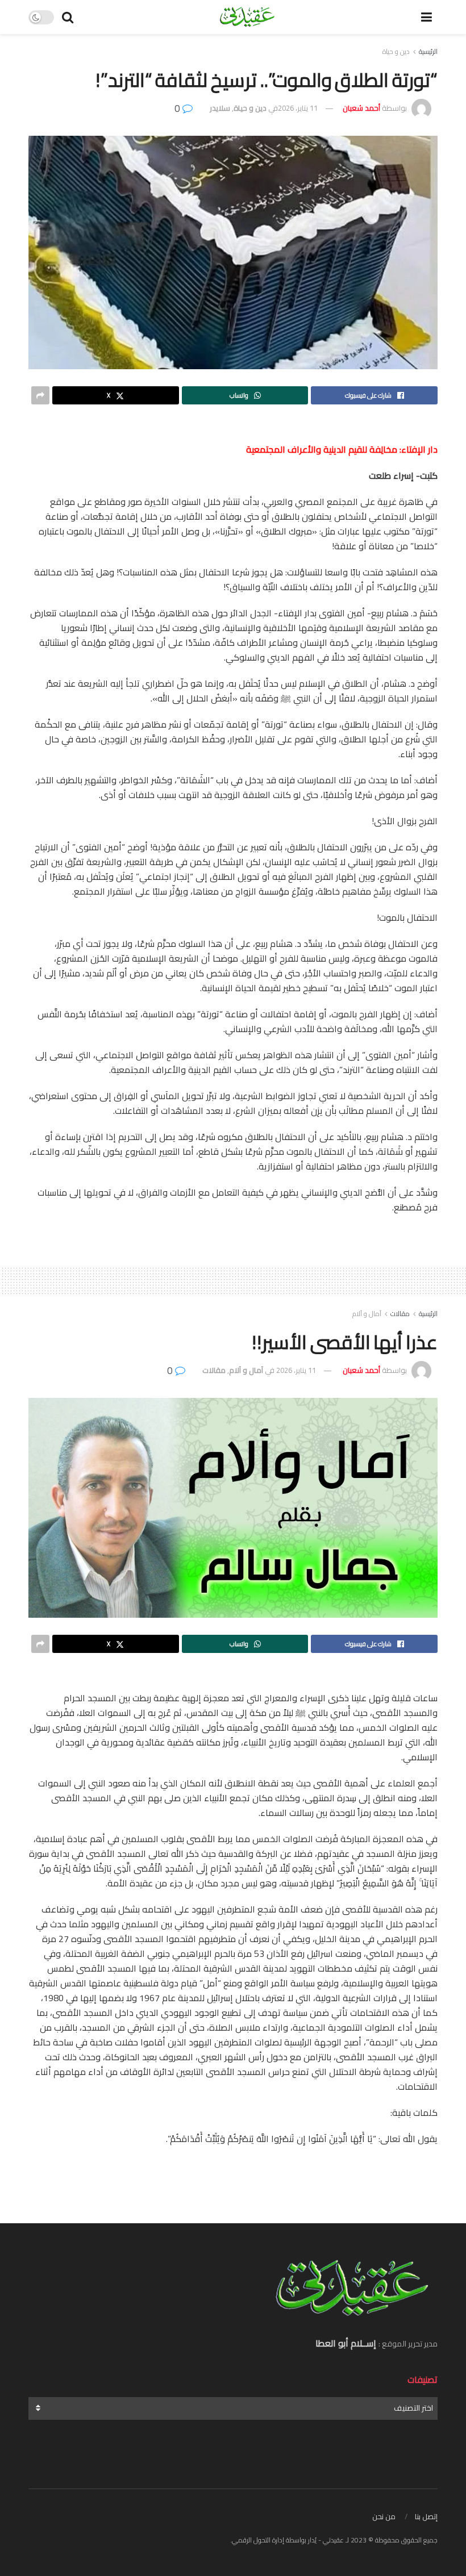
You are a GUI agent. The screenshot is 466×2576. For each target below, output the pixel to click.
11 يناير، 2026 (298, 108)
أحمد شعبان (361, 108)
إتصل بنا (426, 2516)
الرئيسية (428, 51)
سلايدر (220, 108)
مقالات (400, 1314)
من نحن (384, 2516)
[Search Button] (68, 17)
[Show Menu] (427, 17)
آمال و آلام (367, 1314)
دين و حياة (396, 51)
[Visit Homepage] (247, 17)
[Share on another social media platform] (40, 395)
